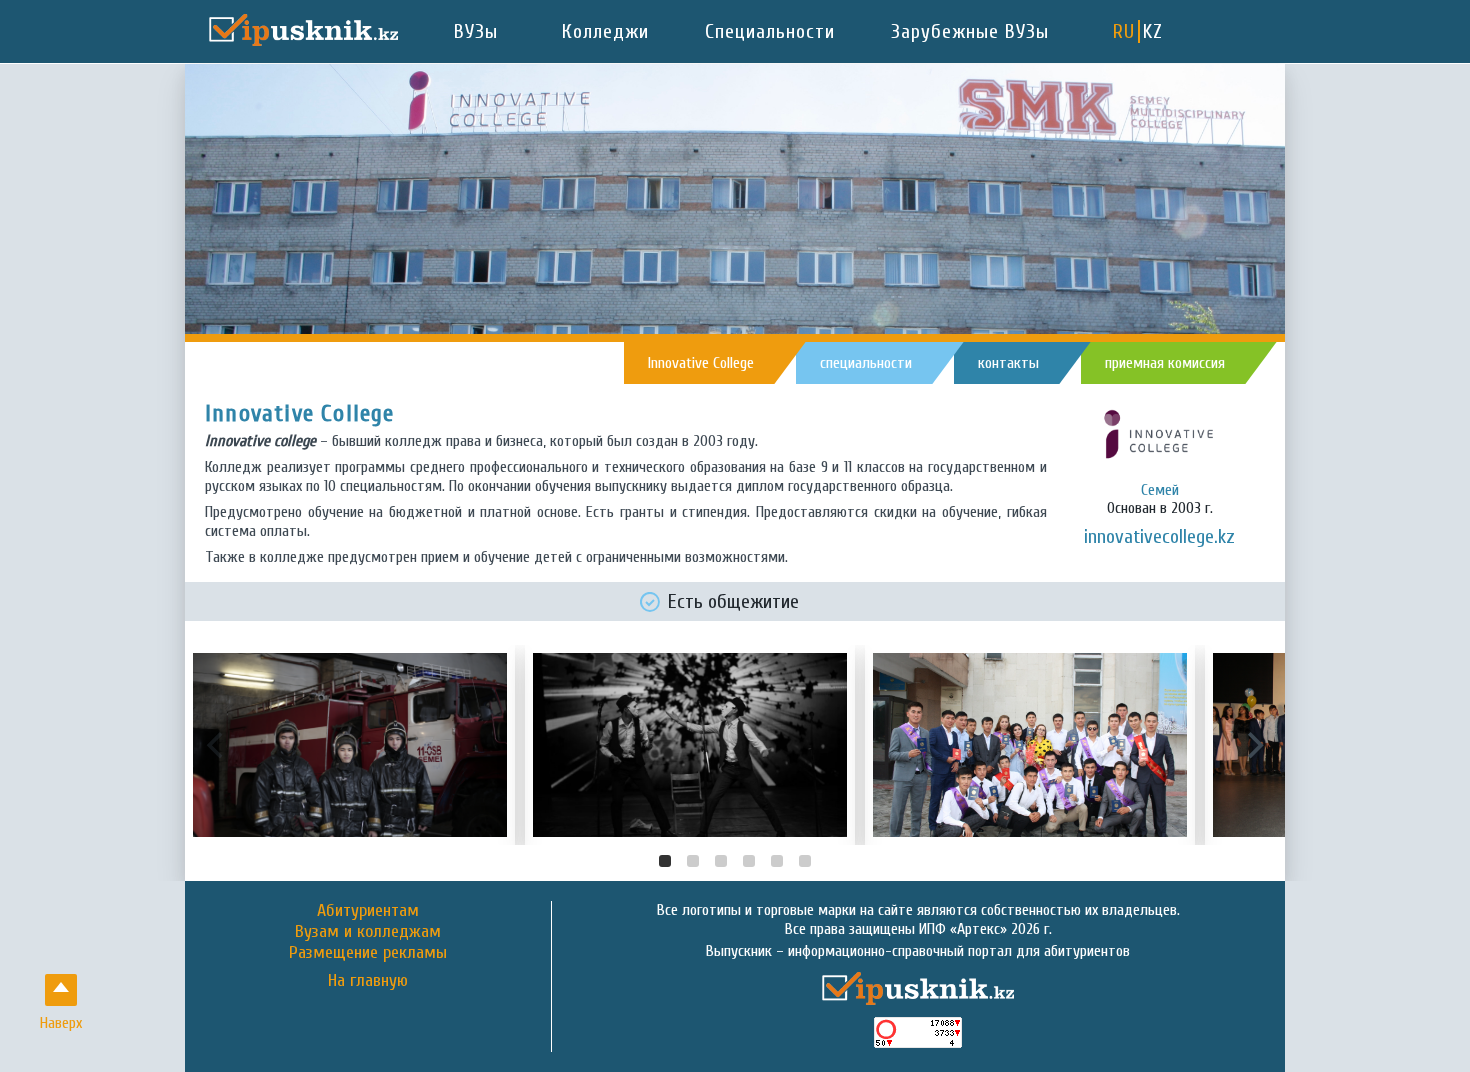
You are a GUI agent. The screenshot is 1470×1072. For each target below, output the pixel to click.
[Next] (1253, 745)
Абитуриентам (368, 910)
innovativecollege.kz (1159, 536)
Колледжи (605, 31)
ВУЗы (476, 31)
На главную (368, 981)
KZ (1153, 31)
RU (1124, 31)
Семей (1160, 490)
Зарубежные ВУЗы (970, 31)
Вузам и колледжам (368, 931)
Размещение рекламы (368, 952)
